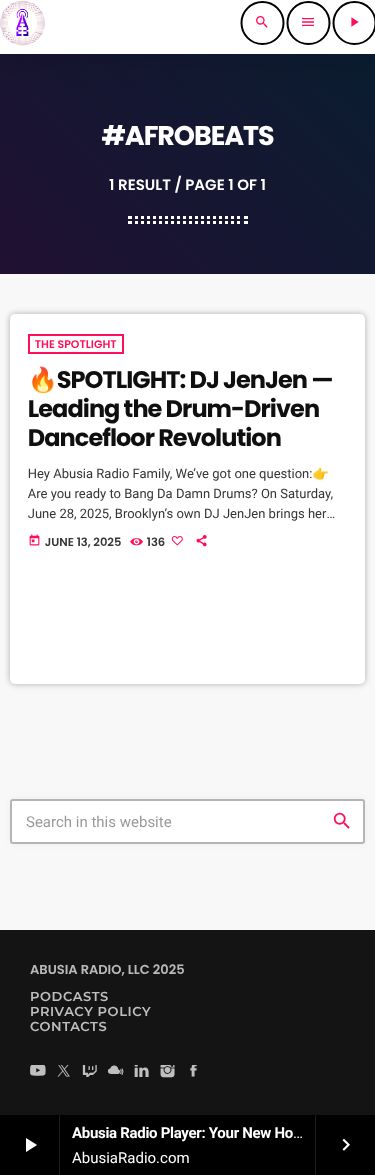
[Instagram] (168, 1072)
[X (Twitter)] (64, 1072)
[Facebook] (194, 1072)
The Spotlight (76, 344)
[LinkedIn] (142, 1072)
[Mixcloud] (116, 1072)
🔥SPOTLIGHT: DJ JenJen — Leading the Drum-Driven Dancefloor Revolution (180, 409)
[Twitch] (90, 1072)
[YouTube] (38, 1072)
